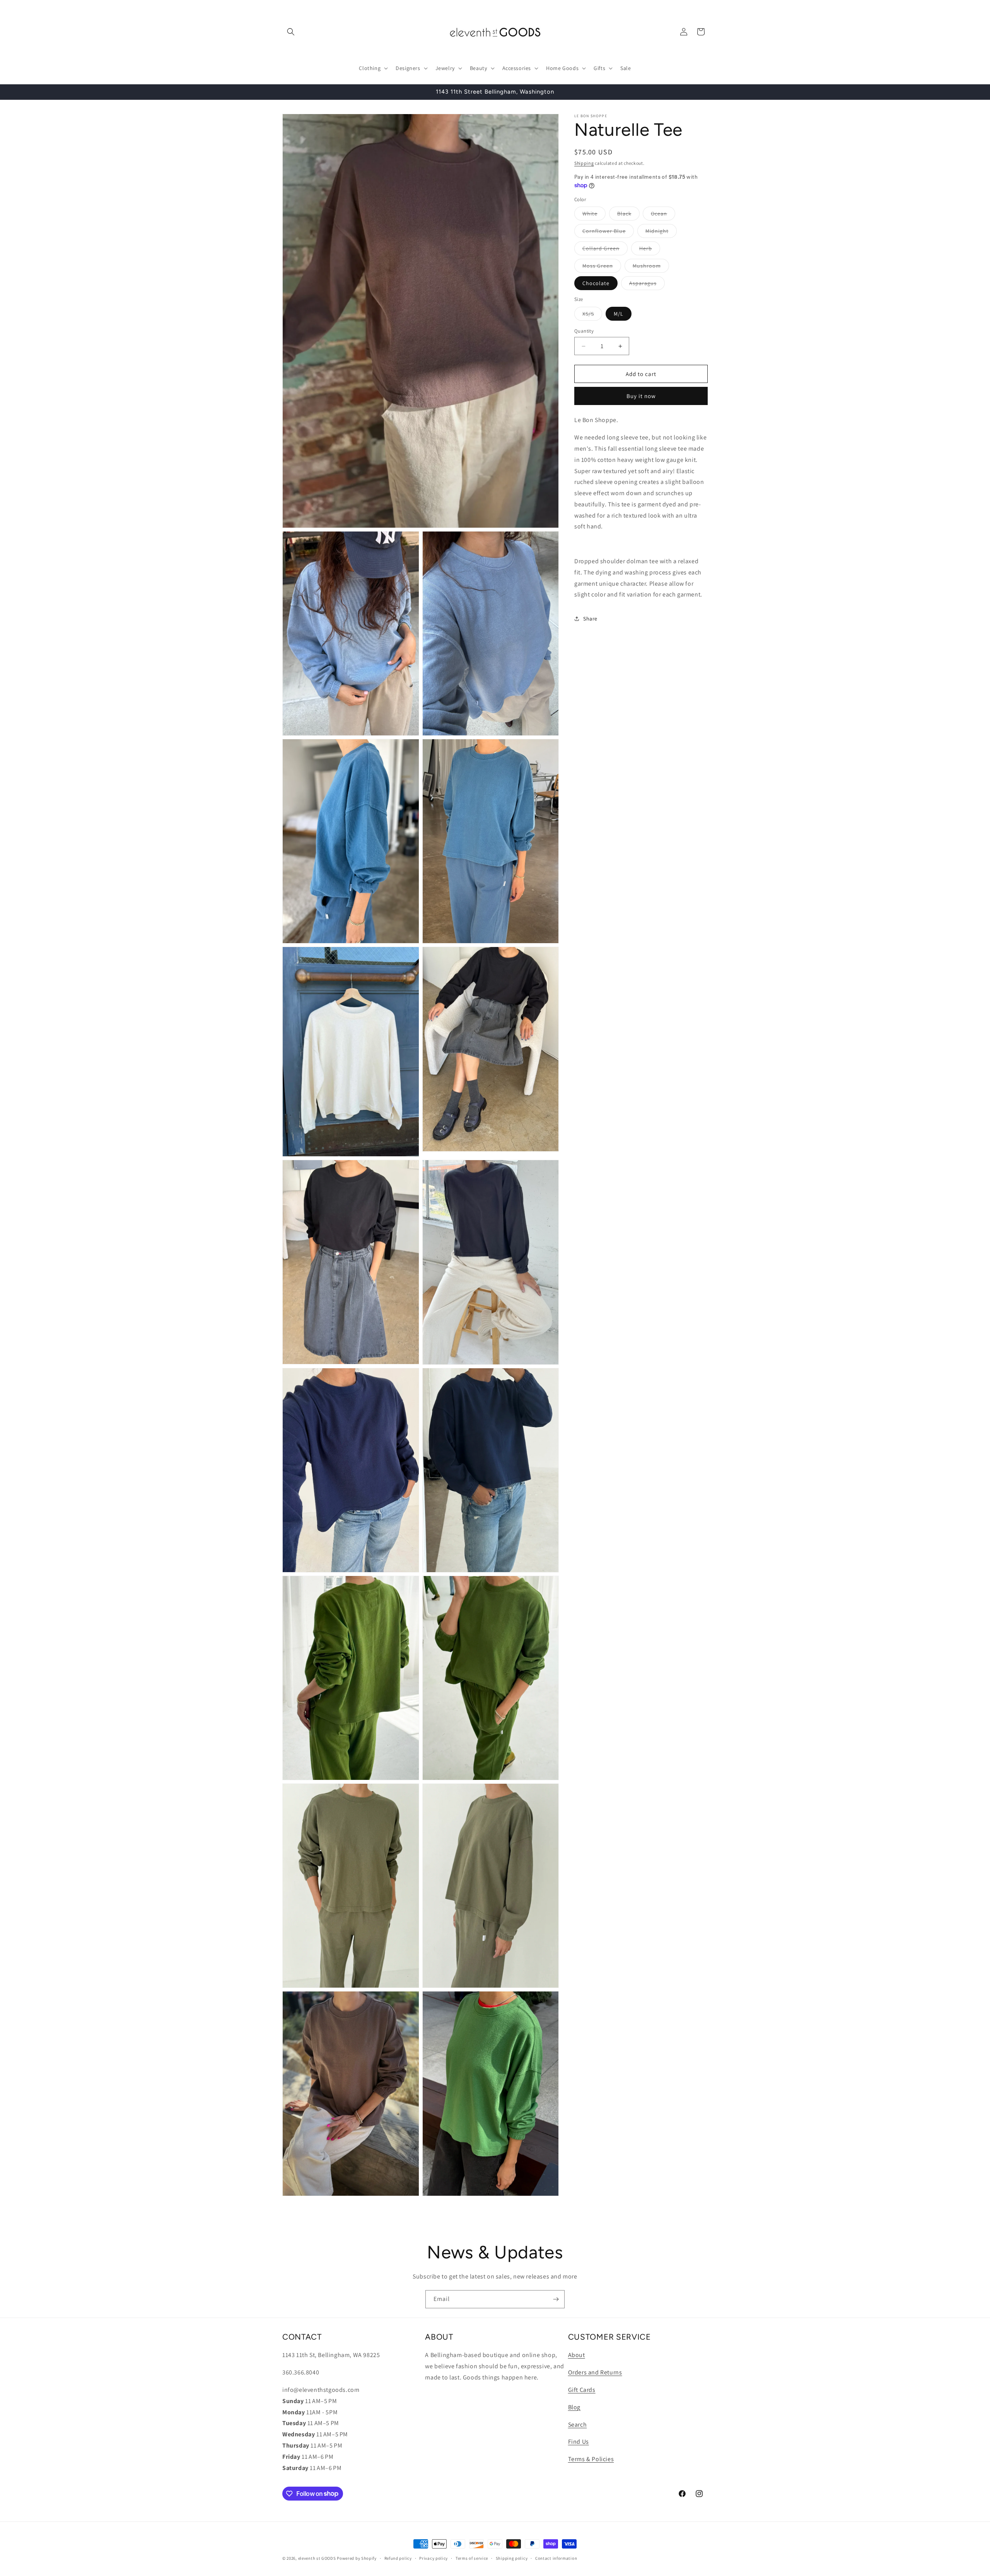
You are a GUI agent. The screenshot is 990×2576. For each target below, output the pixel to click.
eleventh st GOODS (317, 2558)
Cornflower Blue (608, 232)
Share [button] (590, 619)
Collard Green (605, 250)
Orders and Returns (595, 2372)
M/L (619, 314)
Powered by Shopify (357, 2558)
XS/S (592, 315)
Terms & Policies (591, 2459)
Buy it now (641, 396)
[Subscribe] (556, 2299)
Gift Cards (582, 2389)
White (594, 215)
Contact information (556, 2558)
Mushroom (651, 267)
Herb (650, 250)
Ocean (663, 215)
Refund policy (398, 2558)
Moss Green (602, 267)
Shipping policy (512, 2558)
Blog (574, 2407)
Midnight (661, 232)
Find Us (579, 2442)
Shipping (584, 163)
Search (578, 2424)
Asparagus (647, 285)
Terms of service (472, 2558)
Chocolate (596, 283)
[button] (291, 32)
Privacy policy (434, 2558)
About (577, 2355)
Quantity (584, 331)
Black (628, 215)
